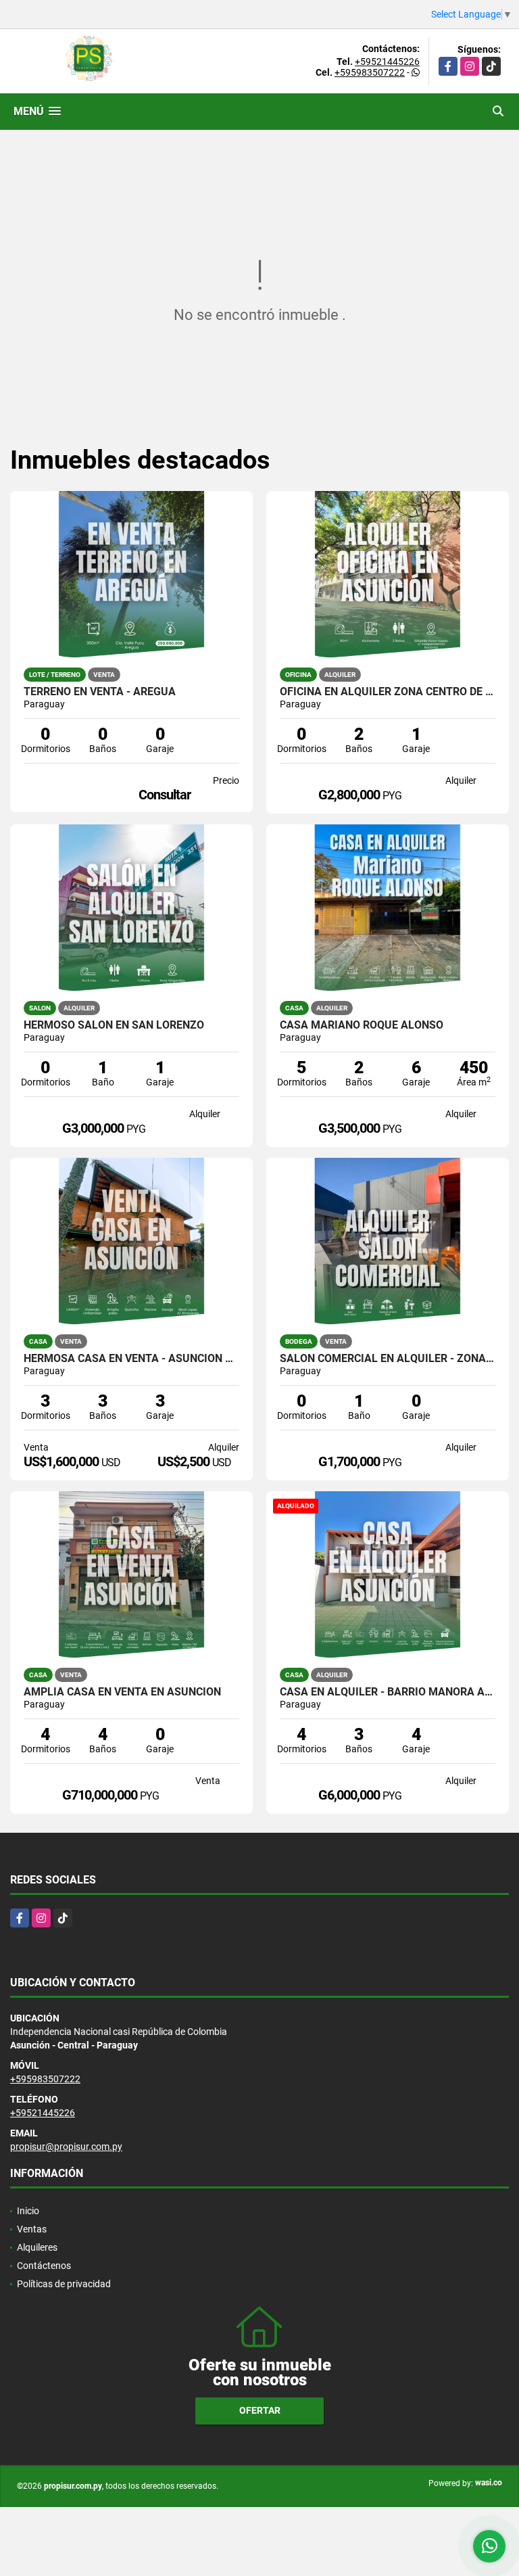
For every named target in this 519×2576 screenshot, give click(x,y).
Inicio (28, 2211)
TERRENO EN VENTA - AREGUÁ (100, 692)
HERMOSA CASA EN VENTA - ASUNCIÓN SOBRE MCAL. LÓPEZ (131, 1359)
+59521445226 (387, 62)
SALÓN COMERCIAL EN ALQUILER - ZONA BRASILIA (388, 1359)
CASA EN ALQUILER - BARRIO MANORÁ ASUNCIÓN (388, 1692)
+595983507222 (370, 72)
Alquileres (37, 2247)
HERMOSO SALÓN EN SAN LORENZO (114, 1025)
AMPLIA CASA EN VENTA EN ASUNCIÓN (122, 1692)
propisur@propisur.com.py (66, 2147)
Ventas (32, 2229)
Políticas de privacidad (64, 2284)
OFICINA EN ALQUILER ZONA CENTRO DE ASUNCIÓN (388, 692)
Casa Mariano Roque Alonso (362, 1025)
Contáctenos (44, 2266)
